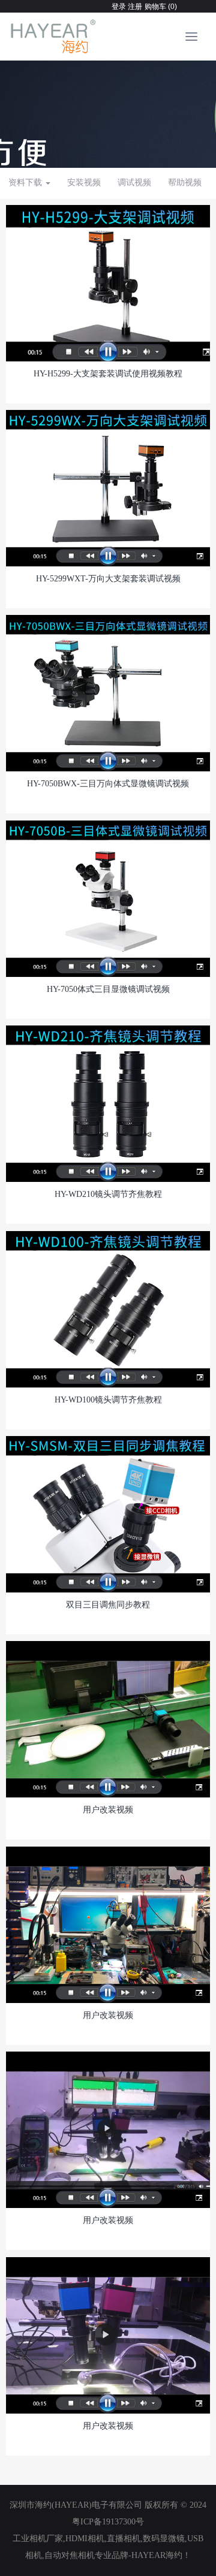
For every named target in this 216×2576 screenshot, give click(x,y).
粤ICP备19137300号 (108, 2522)
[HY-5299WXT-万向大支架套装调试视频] (108, 488)
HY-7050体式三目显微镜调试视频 (108, 989)
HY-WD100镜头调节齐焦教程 (108, 1400)
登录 (119, 7)
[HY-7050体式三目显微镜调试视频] (108, 898)
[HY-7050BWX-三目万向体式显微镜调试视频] (108, 693)
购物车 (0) (161, 7)
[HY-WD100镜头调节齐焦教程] (108, 1309)
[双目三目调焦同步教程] (108, 1514)
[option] (108, 108)
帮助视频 (185, 183)
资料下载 (26, 183)
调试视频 (134, 183)
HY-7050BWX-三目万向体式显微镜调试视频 (108, 784)
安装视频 (84, 183)
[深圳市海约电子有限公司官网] (54, 37)
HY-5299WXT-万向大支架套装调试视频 (108, 579)
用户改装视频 (108, 1810)
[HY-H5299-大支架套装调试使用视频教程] (108, 283)
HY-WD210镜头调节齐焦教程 (108, 1194)
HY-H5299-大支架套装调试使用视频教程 (108, 374)
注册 (134, 7)
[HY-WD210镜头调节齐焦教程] (108, 1103)
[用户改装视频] (108, 1719)
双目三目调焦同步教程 (108, 1605)
